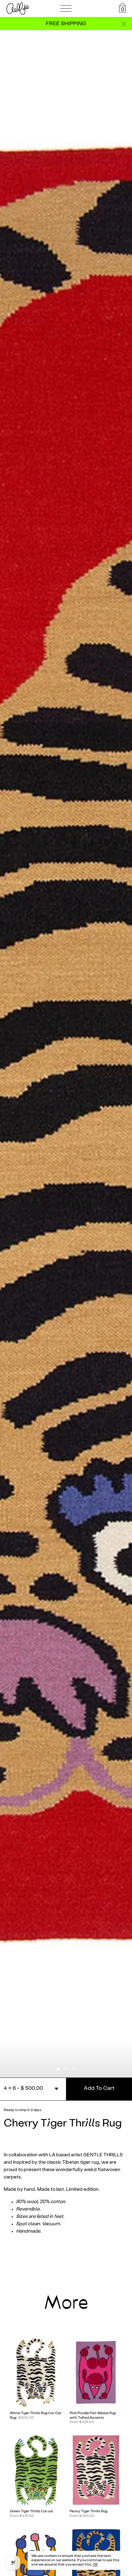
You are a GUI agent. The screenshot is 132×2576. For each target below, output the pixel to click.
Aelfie (18, 9)
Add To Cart (99, 2088)
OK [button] (95, 2565)
